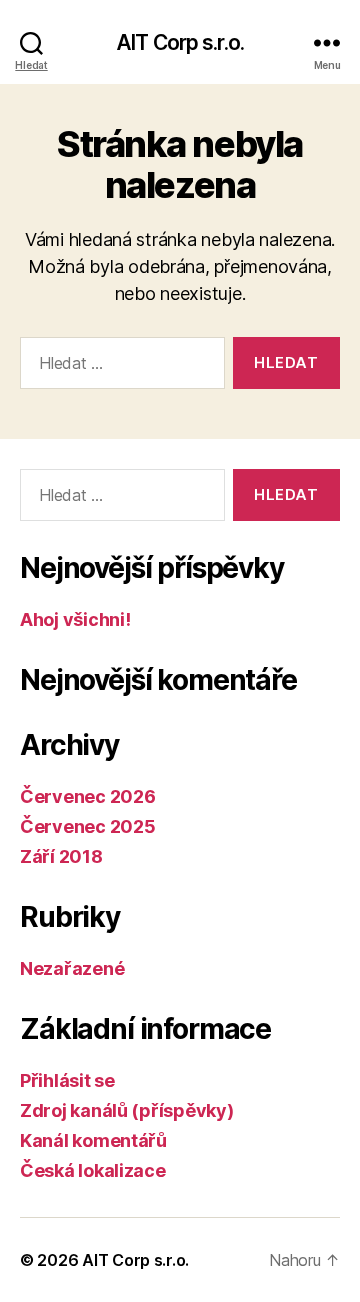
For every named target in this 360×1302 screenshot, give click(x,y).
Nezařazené (72, 968)
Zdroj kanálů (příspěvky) (127, 1110)
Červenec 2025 (88, 826)
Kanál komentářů (93, 1140)
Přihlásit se (67, 1080)
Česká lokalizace (93, 1170)
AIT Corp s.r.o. (180, 42)
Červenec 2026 (88, 796)
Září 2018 (61, 856)
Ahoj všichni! (75, 619)
